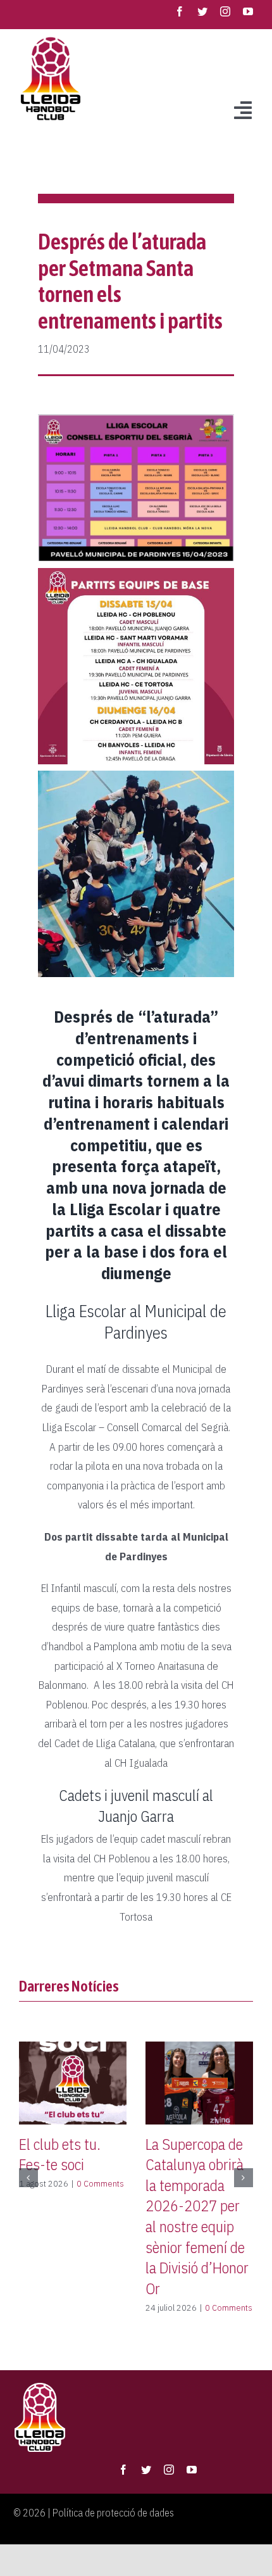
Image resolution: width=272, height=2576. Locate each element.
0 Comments (100, 2183)
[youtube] (248, 11)
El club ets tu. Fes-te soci (60, 2155)
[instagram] (225, 11)
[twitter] (202, 11)
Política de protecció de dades (113, 2513)
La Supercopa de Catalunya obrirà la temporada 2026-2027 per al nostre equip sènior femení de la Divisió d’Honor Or (197, 2216)
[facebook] (180, 11)
